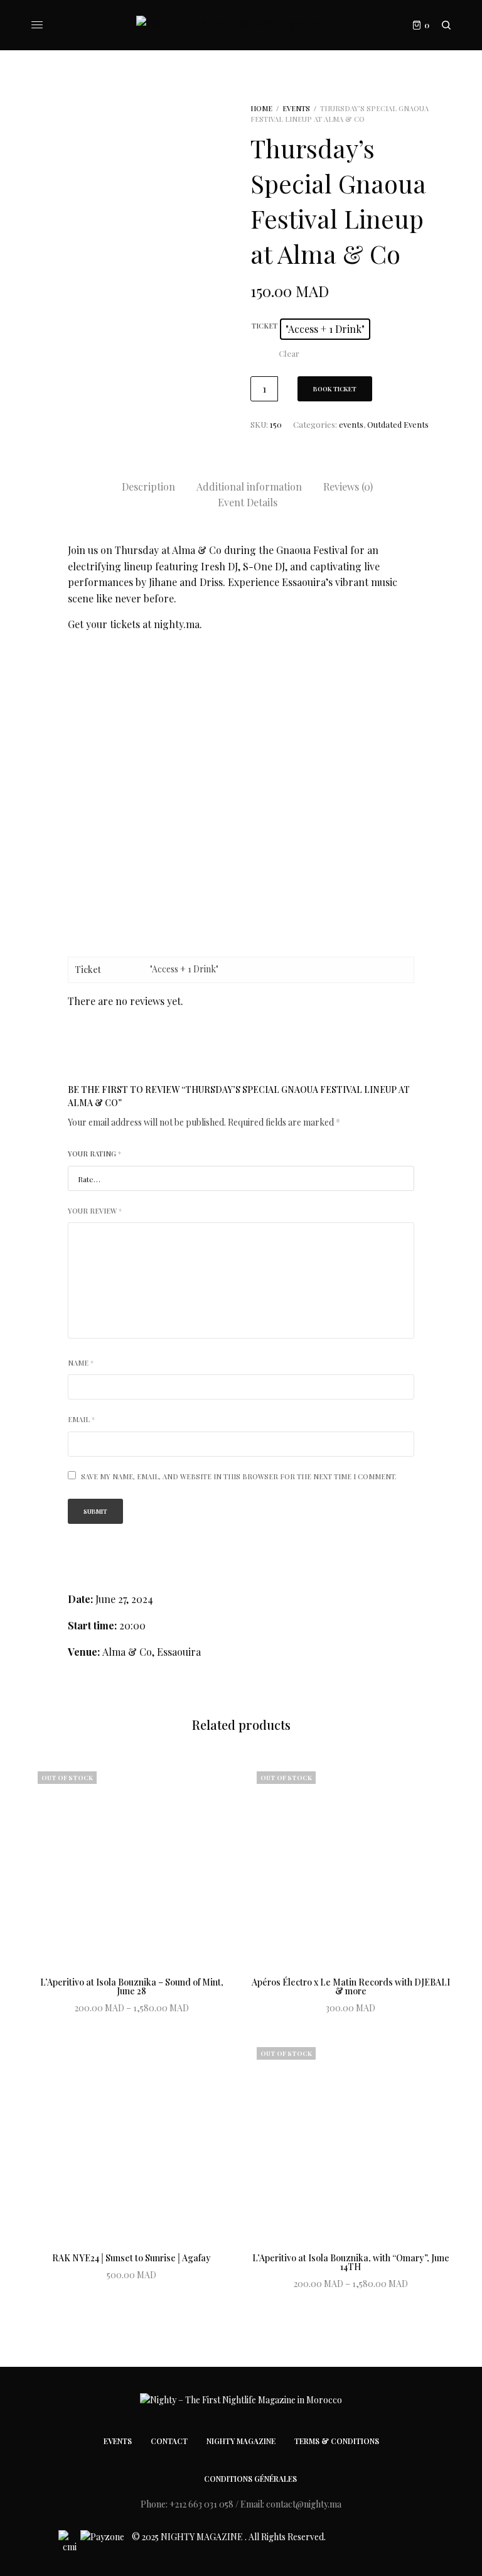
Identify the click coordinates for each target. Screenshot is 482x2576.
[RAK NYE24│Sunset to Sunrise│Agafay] (131, 2141)
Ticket (265, 326)
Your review (95, 1211)
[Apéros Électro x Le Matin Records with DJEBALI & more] (351, 1865)
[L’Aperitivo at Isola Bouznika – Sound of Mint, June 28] (131, 1865)
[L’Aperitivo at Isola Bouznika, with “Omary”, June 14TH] (351, 2141)
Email (81, 1419)
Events (118, 2441)
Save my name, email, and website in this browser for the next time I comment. (239, 1476)
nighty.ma (177, 624)
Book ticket (335, 389)
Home (261, 108)
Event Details (248, 502)
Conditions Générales (250, 2479)
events (296, 108)
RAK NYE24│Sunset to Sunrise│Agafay (131, 2258)
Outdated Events (398, 424)
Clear (289, 353)
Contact (169, 2441)
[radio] (325, 329)
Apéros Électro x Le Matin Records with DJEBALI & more (351, 1986)
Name (81, 1363)
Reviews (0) (348, 486)
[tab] (148, 487)
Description (148, 486)
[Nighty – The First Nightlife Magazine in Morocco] (241, 25)
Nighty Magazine (241, 2441)
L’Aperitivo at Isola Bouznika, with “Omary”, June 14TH (351, 2262)
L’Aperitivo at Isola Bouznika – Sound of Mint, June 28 (132, 1986)
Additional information (249, 486)
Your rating (94, 1154)
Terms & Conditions (337, 2441)
